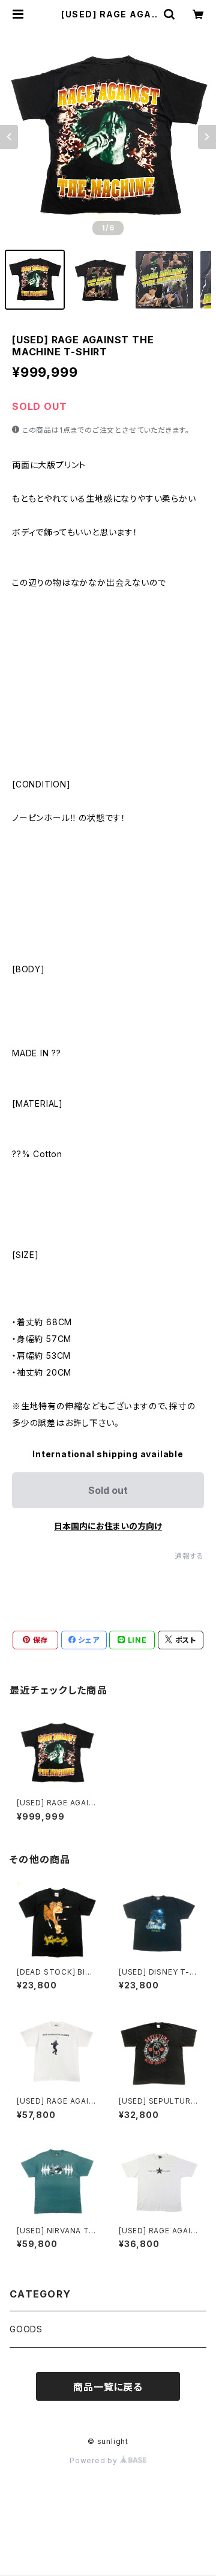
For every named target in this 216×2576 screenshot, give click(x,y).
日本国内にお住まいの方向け (108, 1526)
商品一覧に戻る (108, 2387)
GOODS (26, 2329)
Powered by (95, 2460)
